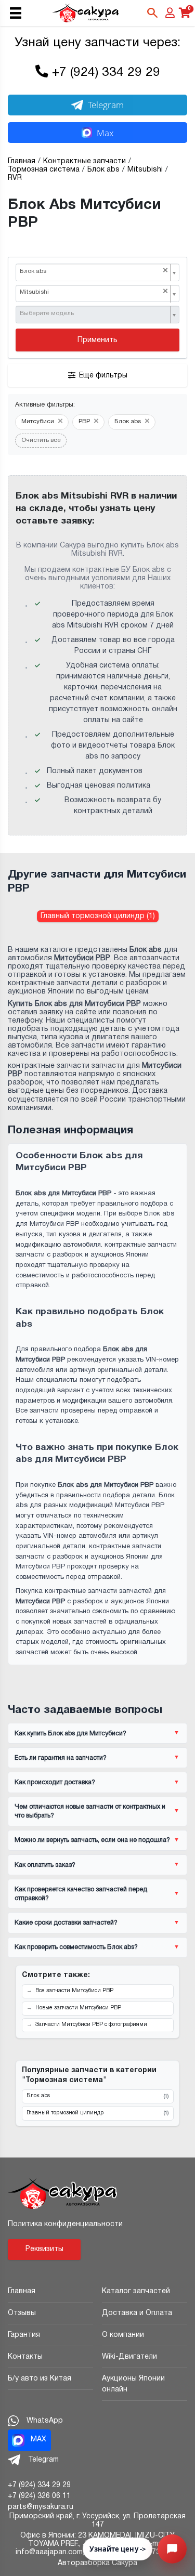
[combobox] (97, 272)
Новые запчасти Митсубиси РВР (78, 2008)
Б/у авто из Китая (40, 2379)
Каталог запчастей (136, 2291)
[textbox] (94, 314)
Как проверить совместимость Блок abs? (76, 1947)
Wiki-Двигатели (129, 2357)
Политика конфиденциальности (65, 2224)
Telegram (106, 105)
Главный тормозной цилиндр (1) (98, 916)
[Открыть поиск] (152, 13)
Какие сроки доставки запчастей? (66, 1923)
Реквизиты (44, 2249)
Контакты (25, 2357)
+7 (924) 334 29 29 (106, 73)
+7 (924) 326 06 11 (39, 2496)
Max (105, 133)
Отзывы (22, 2313)
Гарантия (24, 2335)
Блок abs (97, 2096)
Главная (22, 2291)
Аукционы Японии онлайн (133, 2384)
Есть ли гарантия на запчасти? (61, 1758)
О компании (123, 2335)
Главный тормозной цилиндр (97, 2113)
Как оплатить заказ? (45, 1865)
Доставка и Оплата (137, 2313)
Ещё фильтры (103, 376)
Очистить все (41, 440)
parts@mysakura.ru (41, 2507)
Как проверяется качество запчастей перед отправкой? (81, 1894)
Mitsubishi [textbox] (94, 292)
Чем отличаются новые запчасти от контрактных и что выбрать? (90, 1811)
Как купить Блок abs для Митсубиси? (70, 1734)
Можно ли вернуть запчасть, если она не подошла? (92, 1840)
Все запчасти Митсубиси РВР (74, 1991)
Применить (97, 340)
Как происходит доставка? (55, 1782)
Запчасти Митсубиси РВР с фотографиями (91, 2025)
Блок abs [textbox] (94, 271)
